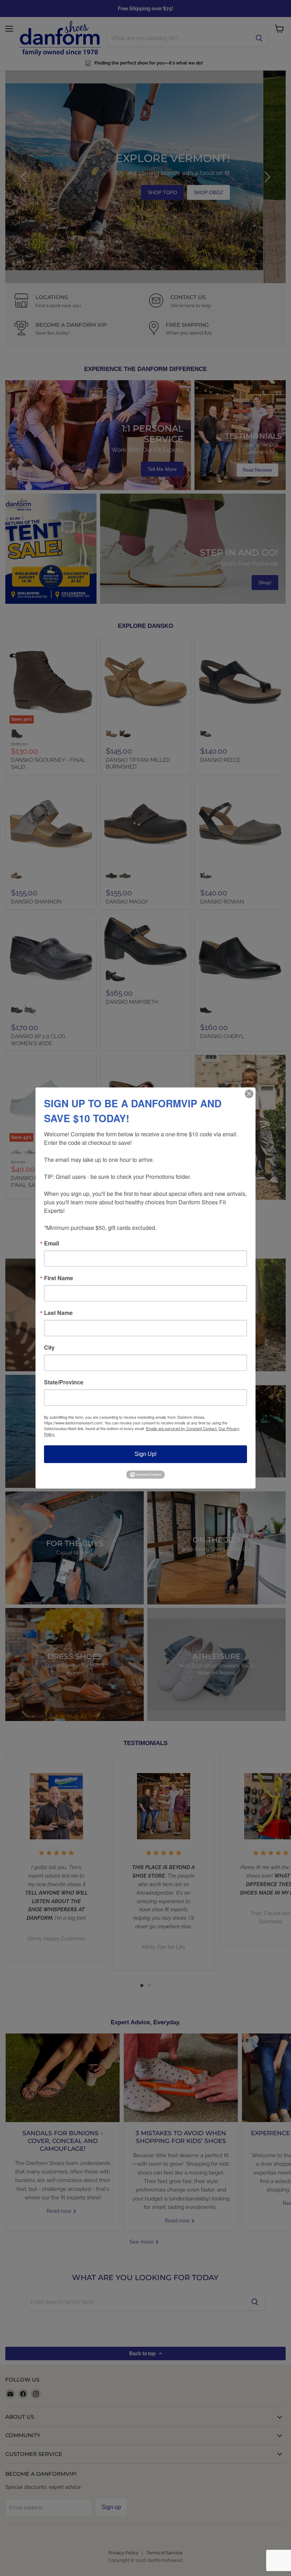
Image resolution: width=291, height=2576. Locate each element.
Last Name (58, 1313)
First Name (59, 1278)
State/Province (64, 1382)
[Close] (249, 1094)
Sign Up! (145, 1454)
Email (51, 1243)
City (49, 1348)
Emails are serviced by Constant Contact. (182, 1428)
